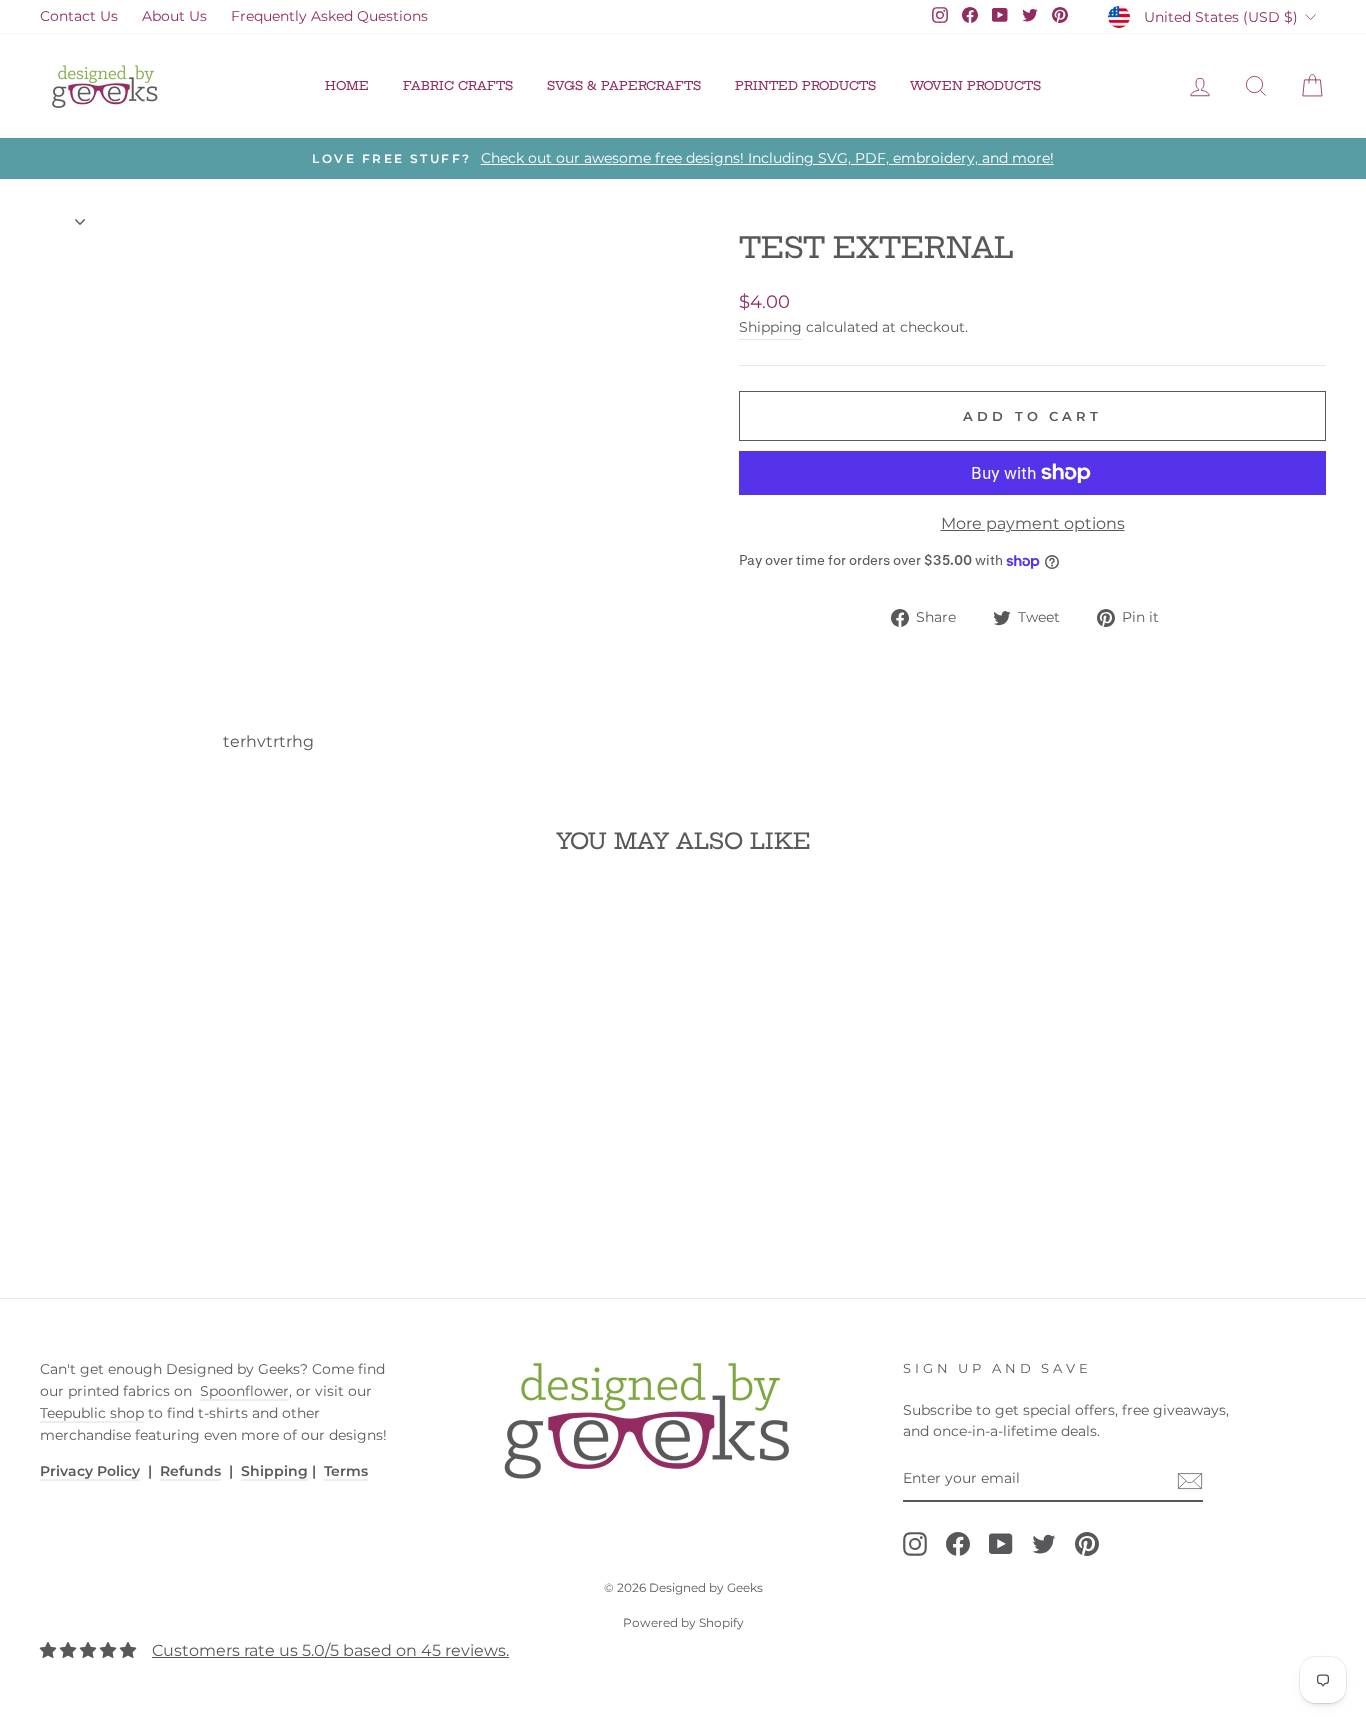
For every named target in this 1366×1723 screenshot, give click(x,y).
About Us (174, 16)
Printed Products (805, 85)
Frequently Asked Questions (329, 16)
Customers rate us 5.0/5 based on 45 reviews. (330, 1650)
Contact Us (79, 16)
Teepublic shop (92, 1413)
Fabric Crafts (458, 85)
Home (347, 85)
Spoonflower (244, 1391)
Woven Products (975, 85)
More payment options (1033, 523)
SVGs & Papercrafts (624, 85)
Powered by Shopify (683, 1622)
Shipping (770, 327)
